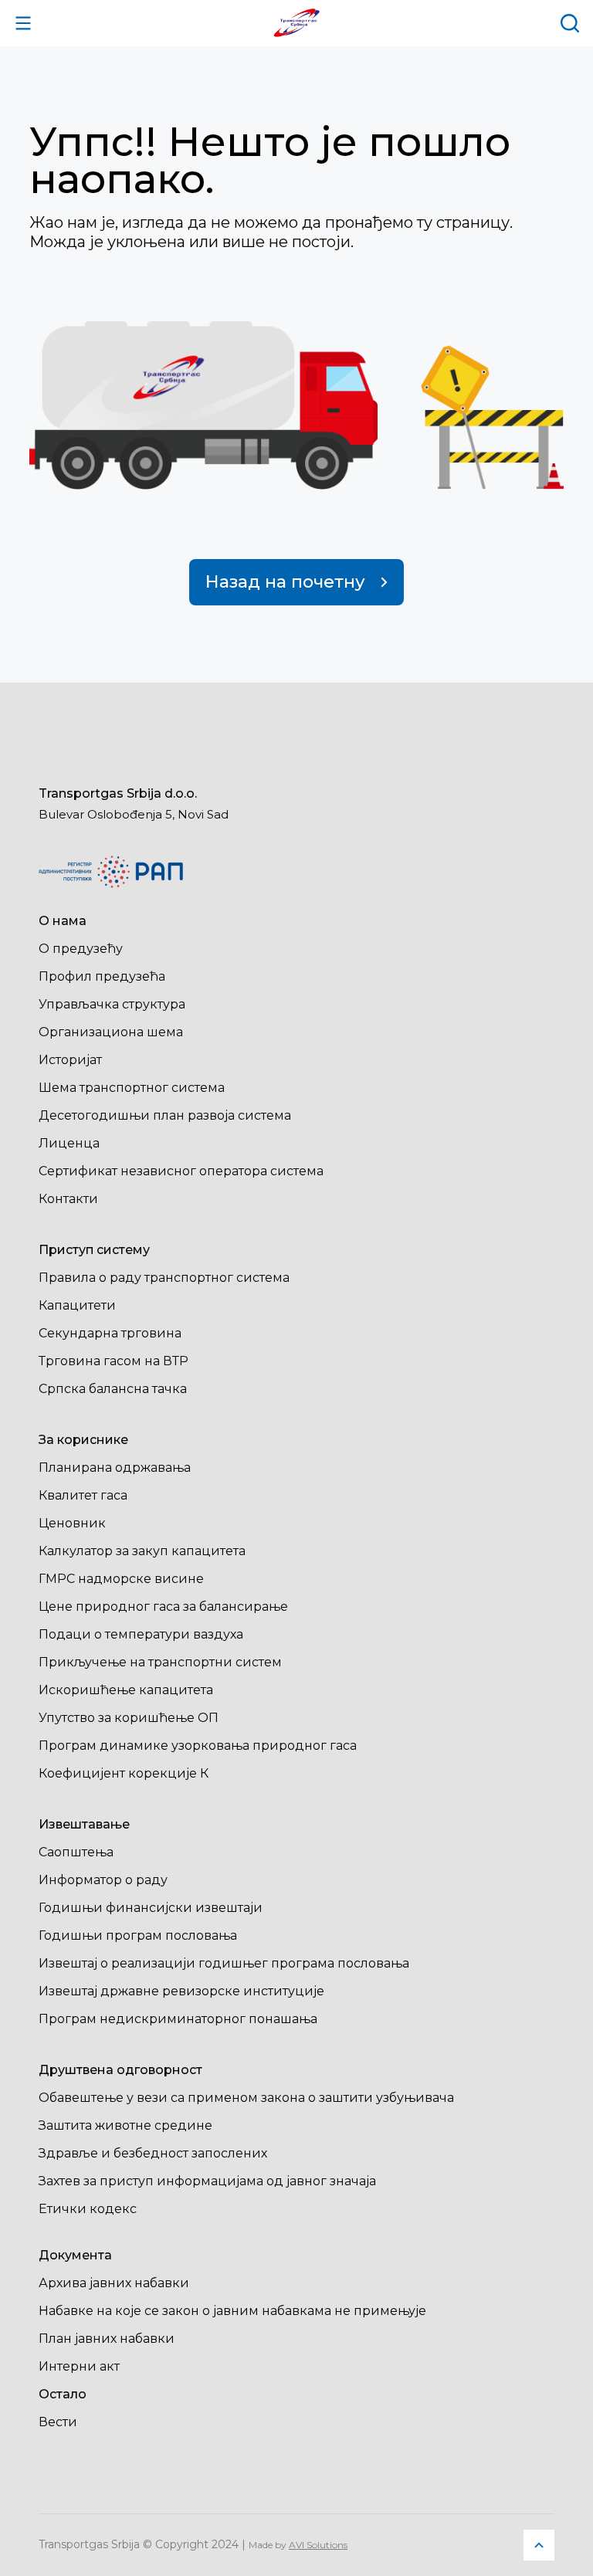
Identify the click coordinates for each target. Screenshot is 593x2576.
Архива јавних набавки (114, 2283)
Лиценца (69, 1143)
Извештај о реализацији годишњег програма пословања (224, 1963)
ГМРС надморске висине (121, 1579)
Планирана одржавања (115, 1468)
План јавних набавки (107, 2339)
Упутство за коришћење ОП (129, 1718)
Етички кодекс (88, 2209)
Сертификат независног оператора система (181, 1171)
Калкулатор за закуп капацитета (142, 1551)
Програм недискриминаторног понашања (178, 2019)
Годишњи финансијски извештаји (151, 1908)
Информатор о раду (103, 1880)
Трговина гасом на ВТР (114, 1361)
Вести (58, 2422)
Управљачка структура (112, 1004)
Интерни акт (79, 2366)
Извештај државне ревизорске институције (181, 1991)
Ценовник (72, 1523)
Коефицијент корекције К (124, 1773)
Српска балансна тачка (113, 1389)
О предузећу (81, 949)
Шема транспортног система (132, 1088)
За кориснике (83, 1440)
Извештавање (84, 1824)
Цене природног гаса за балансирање (163, 1607)
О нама (63, 921)
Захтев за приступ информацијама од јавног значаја (207, 2181)
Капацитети (77, 1305)
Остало (63, 2394)
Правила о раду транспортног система (164, 1278)
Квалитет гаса (83, 1495)
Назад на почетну (285, 582)
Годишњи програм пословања (138, 1935)
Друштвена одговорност (120, 2070)
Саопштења (76, 1852)
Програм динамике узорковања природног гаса (198, 1746)
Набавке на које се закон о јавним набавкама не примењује (232, 2311)
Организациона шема (111, 1032)
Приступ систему (94, 1250)
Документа (75, 2255)
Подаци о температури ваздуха (141, 1634)
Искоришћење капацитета (126, 1690)
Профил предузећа (102, 976)
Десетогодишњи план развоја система (165, 1115)
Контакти (68, 1199)
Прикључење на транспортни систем (160, 1662)
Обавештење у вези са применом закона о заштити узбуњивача (246, 2098)
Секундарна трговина (110, 1333)
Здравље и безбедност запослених (153, 2153)
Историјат (70, 1060)
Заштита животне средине (125, 2125)
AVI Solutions (318, 2545)
